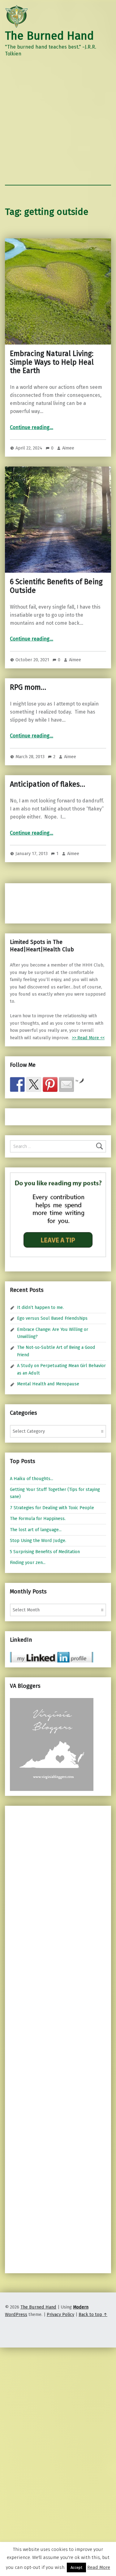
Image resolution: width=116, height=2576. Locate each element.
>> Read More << (88, 1038)
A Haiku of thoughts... (32, 1479)
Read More (99, 2567)
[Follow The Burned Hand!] (34, 1084)
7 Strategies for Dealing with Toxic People (52, 1508)
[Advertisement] (58, 124)
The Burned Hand (49, 36)
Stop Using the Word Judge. (38, 1540)
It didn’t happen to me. (40, 1307)
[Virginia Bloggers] (52, 1744)
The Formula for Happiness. (38, 1518)
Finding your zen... (28, 1562)
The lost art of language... (36, 1530)
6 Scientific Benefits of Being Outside (56, 586)
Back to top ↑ (93, 2314)
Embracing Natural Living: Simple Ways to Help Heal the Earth (52, 362)
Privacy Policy (60, 2314)
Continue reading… (32, 427)
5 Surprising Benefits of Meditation (45, 1552)
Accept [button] (76, 2567)
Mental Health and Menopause (48, 1384)
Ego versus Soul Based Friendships (52, 1318)
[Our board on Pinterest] (50, 1084)
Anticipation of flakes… (47, 784)
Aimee (68, 448)
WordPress (16, 2314)
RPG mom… (28, 687)
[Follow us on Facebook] (17, 1084)
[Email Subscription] (67, 1084)
